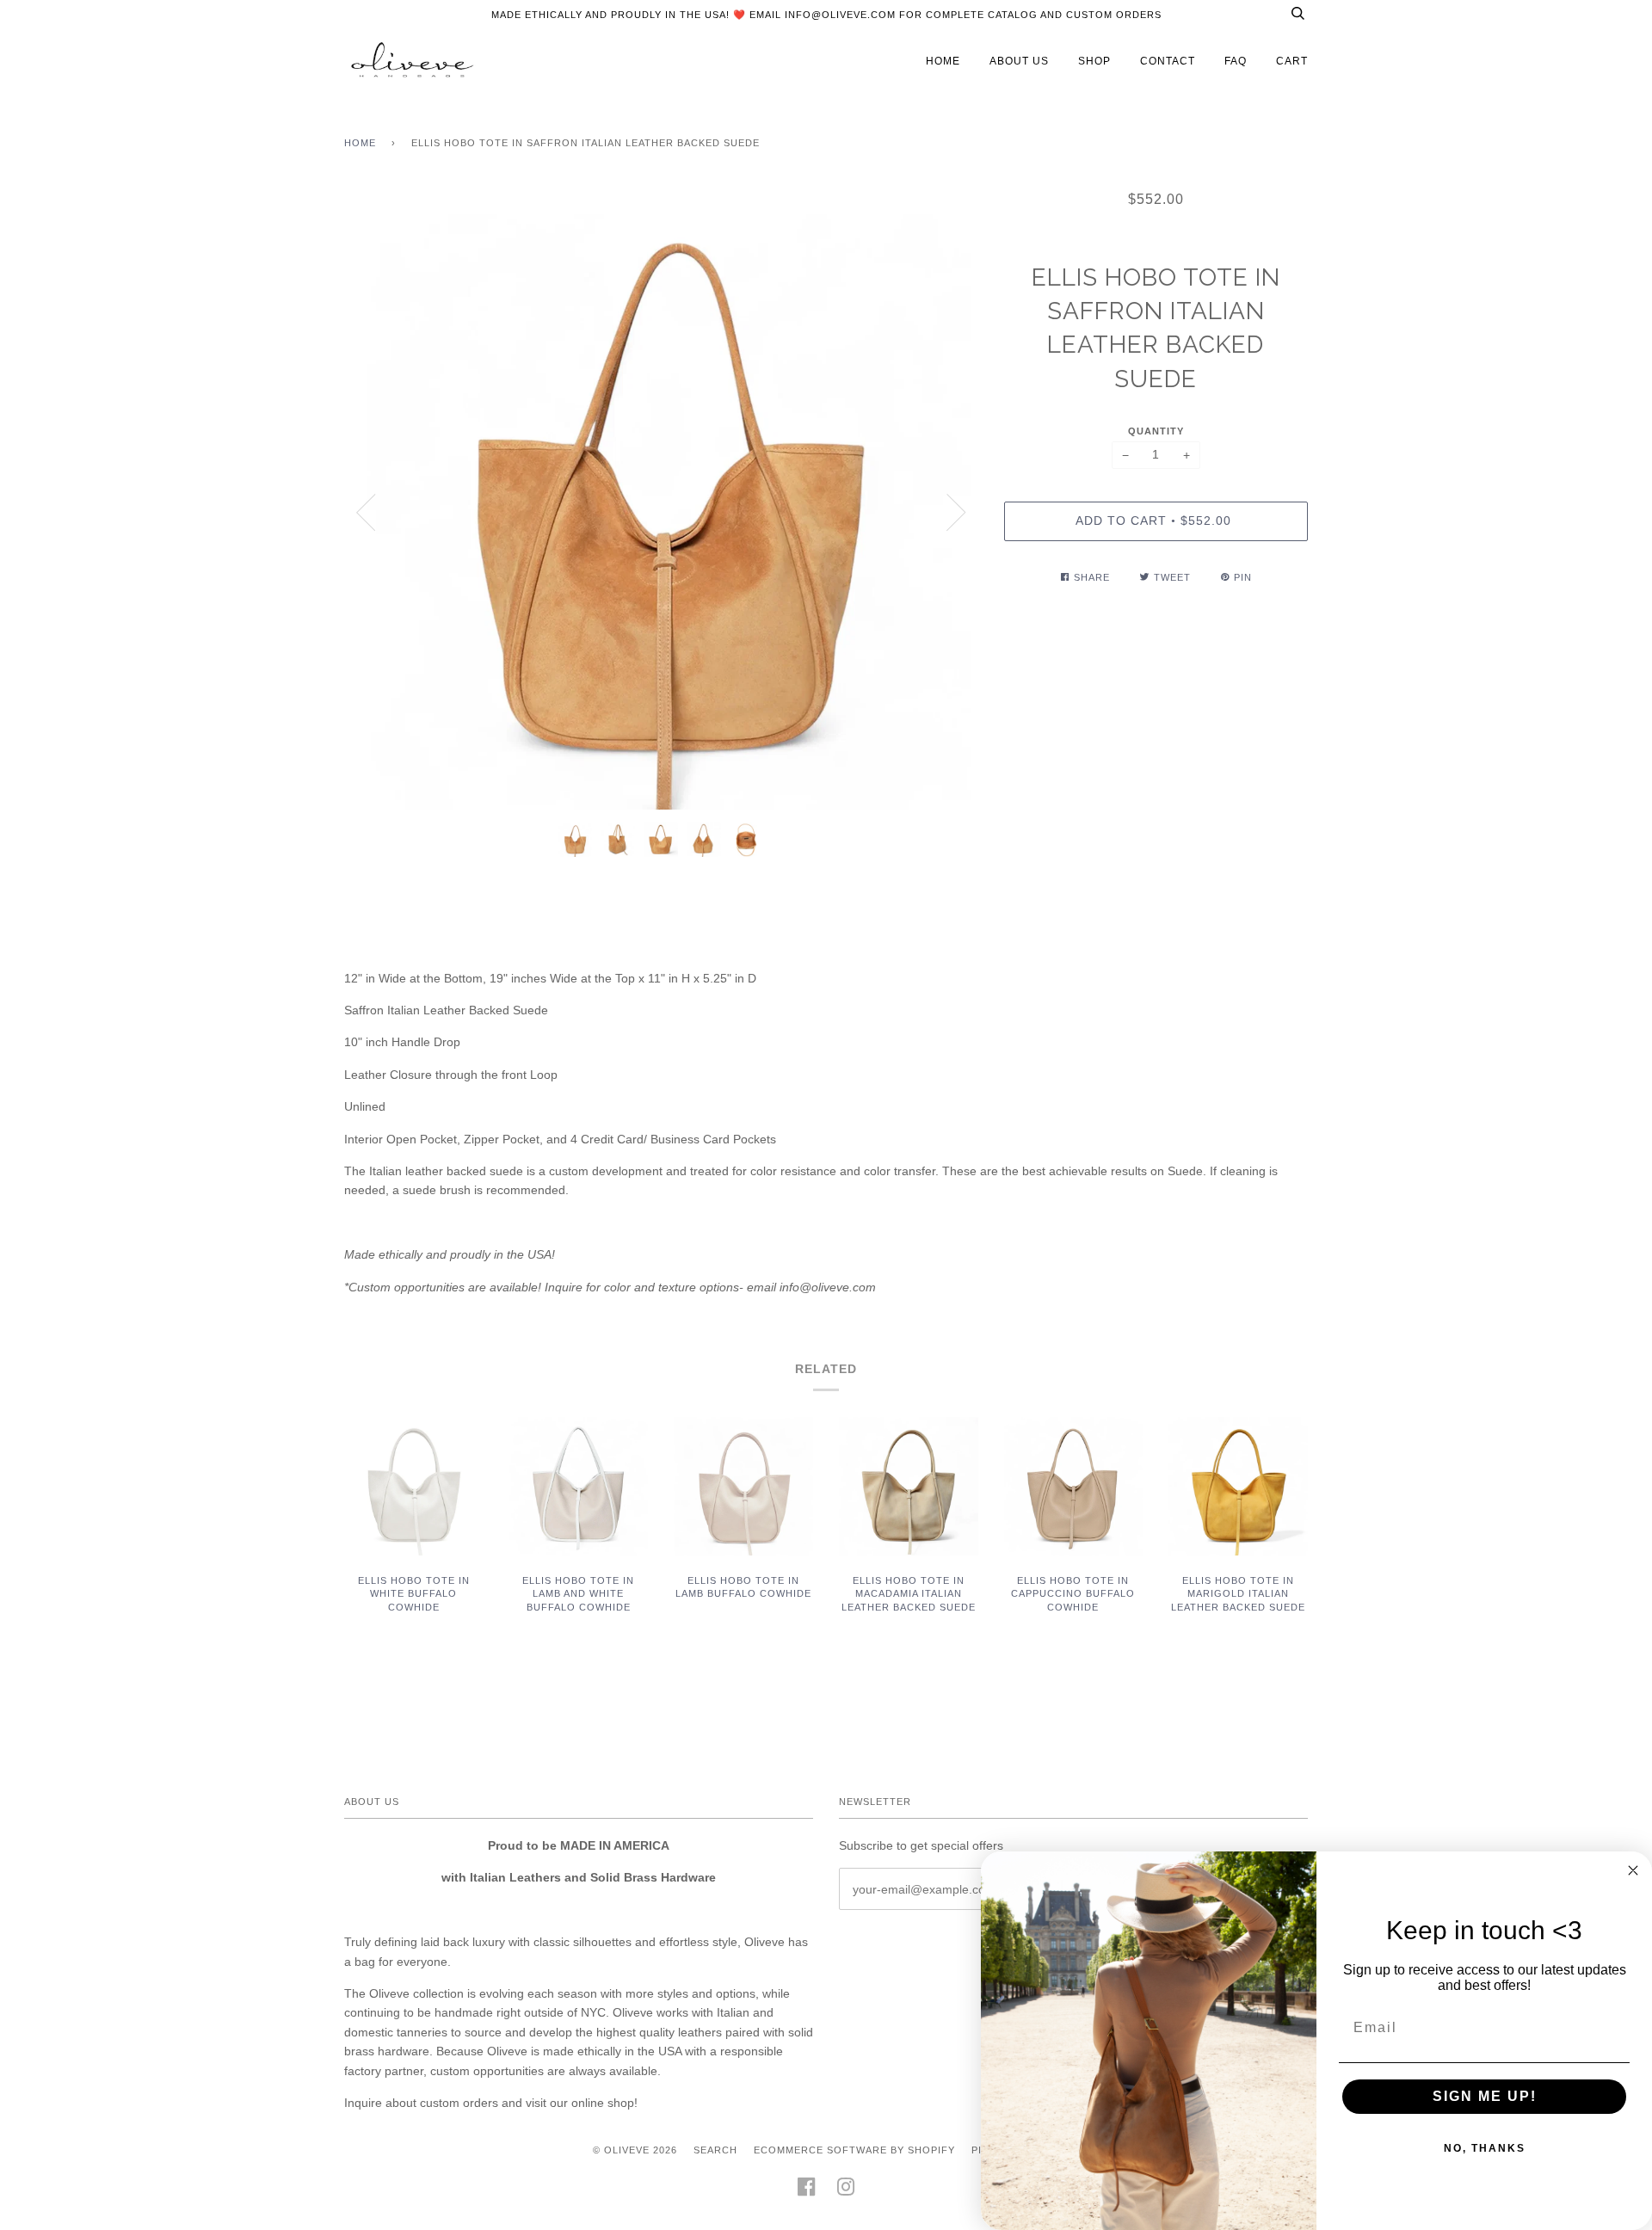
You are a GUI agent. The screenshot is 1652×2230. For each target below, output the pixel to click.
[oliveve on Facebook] (807, 2192)
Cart (1292, 61)
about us (1019, 61)
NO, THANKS (1485, 2148)
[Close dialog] (1633, 1870)
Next (957, 513)
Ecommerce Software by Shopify (854, 2150)
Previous (366, 513)
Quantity (1156, 431)
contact (1168, 61)
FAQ (1236, 61)
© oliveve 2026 (635, 2150)
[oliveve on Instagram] (846, 2192)
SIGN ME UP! (1485, 2096)
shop (1094, 61)
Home (360, 143)
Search (715, 2150)
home (943, 61)
